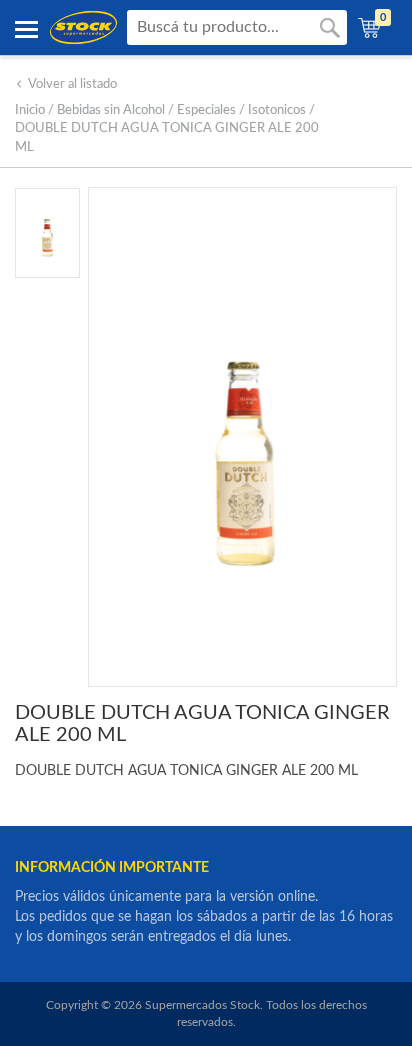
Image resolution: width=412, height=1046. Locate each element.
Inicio (30, 110)
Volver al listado (72, 84)
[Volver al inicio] (83, 27)
